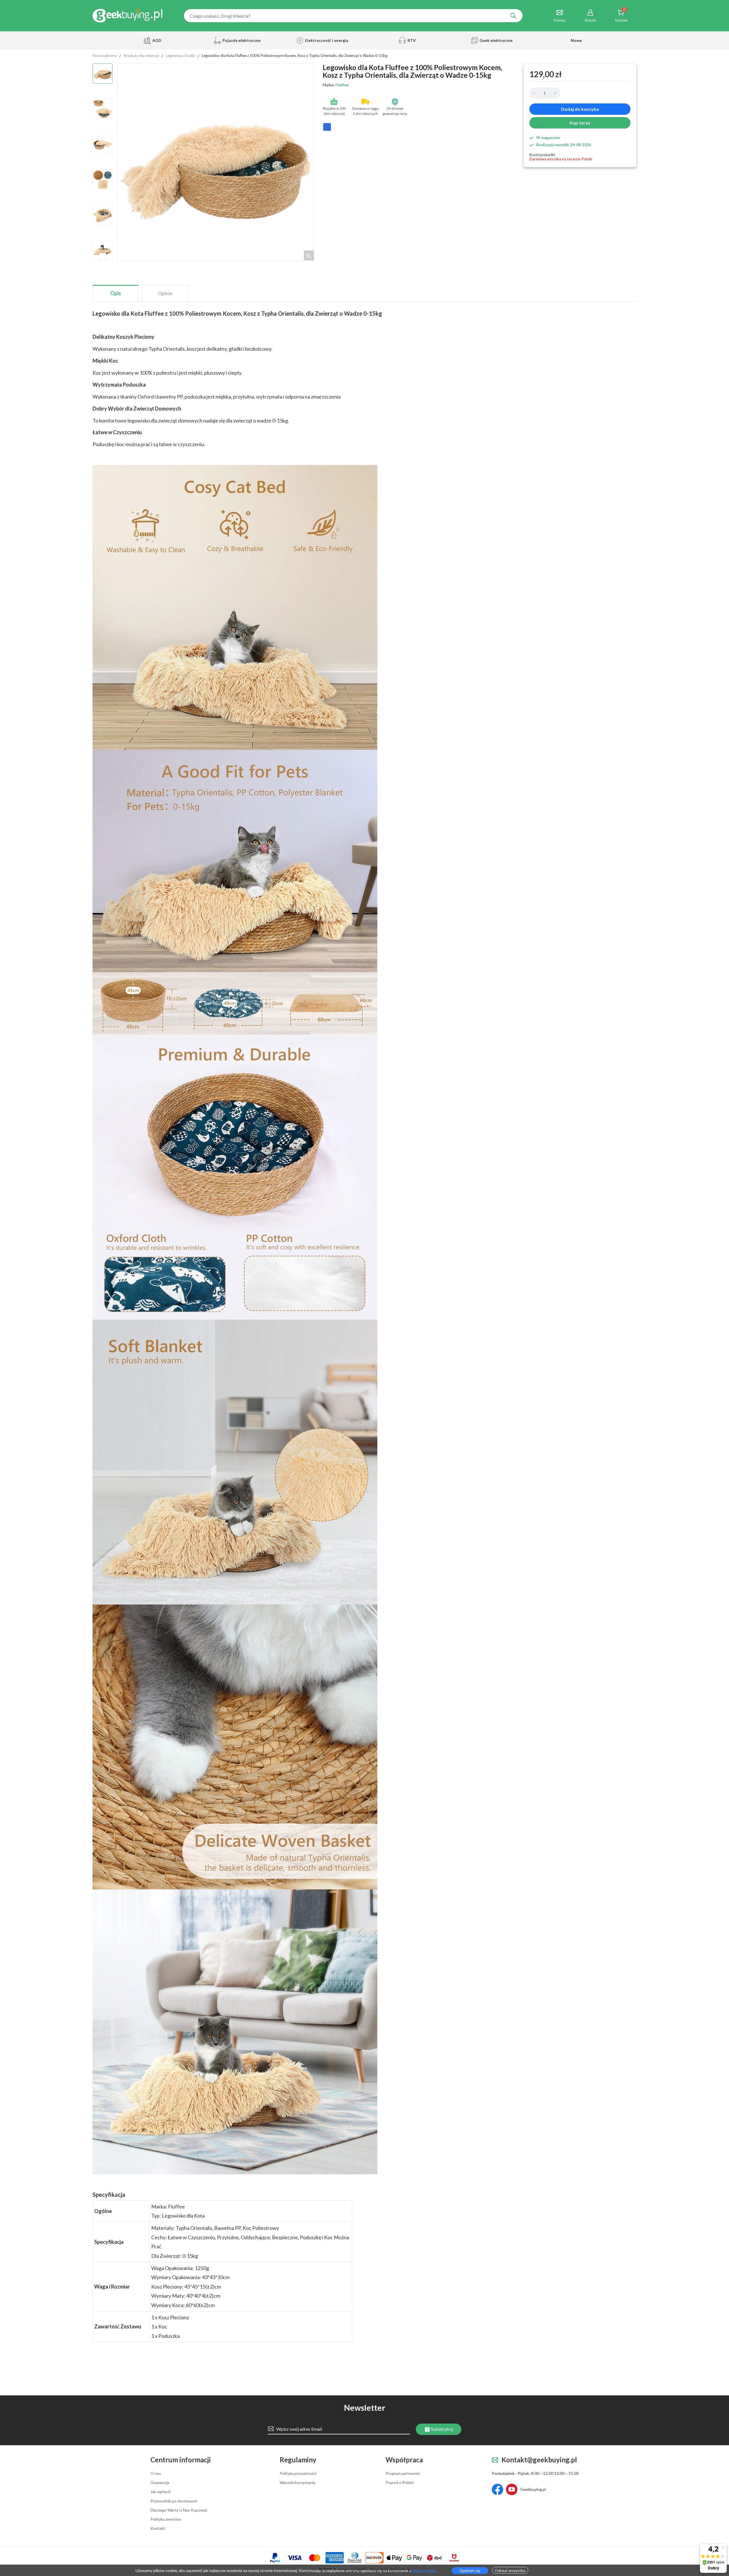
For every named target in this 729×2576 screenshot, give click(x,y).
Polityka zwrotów (166, 2519)
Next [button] (103, 257)
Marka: (336, 85)
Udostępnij (327, 129)
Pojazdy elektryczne (241, 40)
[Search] (513, 16)
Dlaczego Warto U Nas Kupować (179, 2510)
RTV (412, 40)
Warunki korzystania (297, 2483)
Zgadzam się (470, 2571)
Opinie (165, 293)
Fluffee (342, 85)
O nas (156, 2473)
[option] (103, 74)
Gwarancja (160, 2483)
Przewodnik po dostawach (174, 2501)
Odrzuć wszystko (510, 2570)
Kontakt (158, 2528)
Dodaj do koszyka (580, 109)
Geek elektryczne (496, 40)
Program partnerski (403, 2473)
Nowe (576, 40)
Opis (116, 293)
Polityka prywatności (298, 2473)
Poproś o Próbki (400, 2483)
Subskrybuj (442, 2429)
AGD (157, 40)
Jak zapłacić (161, 2492)
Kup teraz (580, 123)
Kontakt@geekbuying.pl (539, 2460)
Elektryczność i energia (325, 40)
